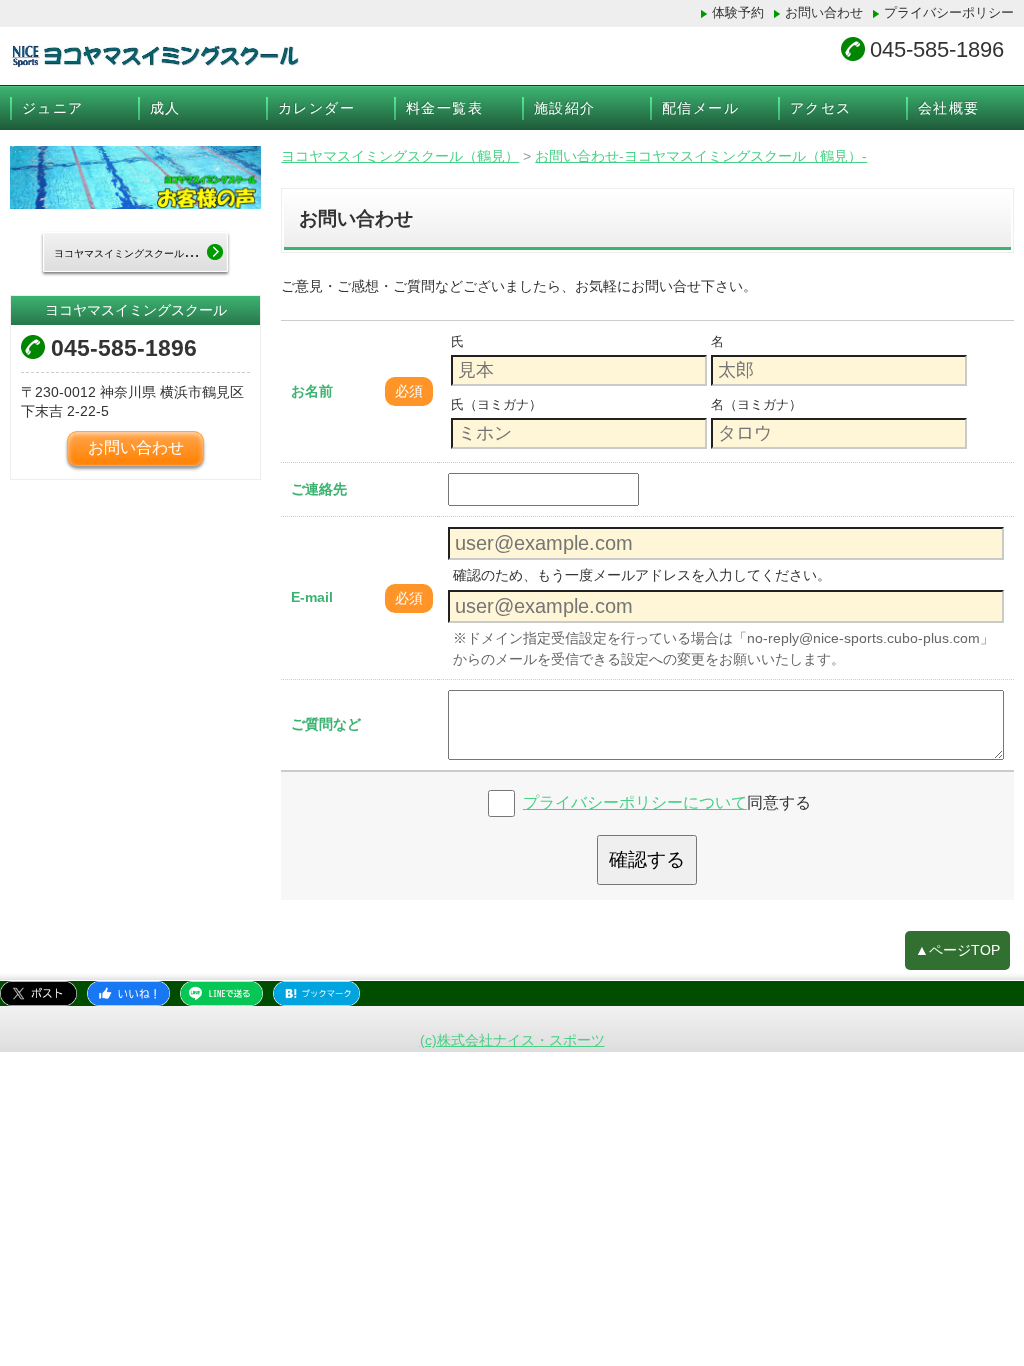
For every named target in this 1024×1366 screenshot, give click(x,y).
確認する (647, 859)
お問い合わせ (824, 12)
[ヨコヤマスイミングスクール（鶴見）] (325, 56)
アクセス (821, 108)
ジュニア (53, 108)
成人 (165, 108)
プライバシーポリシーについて (635, 802)
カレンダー (316, 108)
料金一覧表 (444, 108)
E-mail (312, 597)
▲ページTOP (957, 950)
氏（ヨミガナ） (496, 404)
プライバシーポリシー (949, 12)
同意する (667, 802)
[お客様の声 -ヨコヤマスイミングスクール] (135, 177)
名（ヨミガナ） (756, 404)
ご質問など (326, 724)
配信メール (700, 108)
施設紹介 (565, 108)
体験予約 (738, 12)
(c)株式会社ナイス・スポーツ (512, 1040)
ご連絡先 (319, 489)
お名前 (312, 391)
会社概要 (949, 108)
